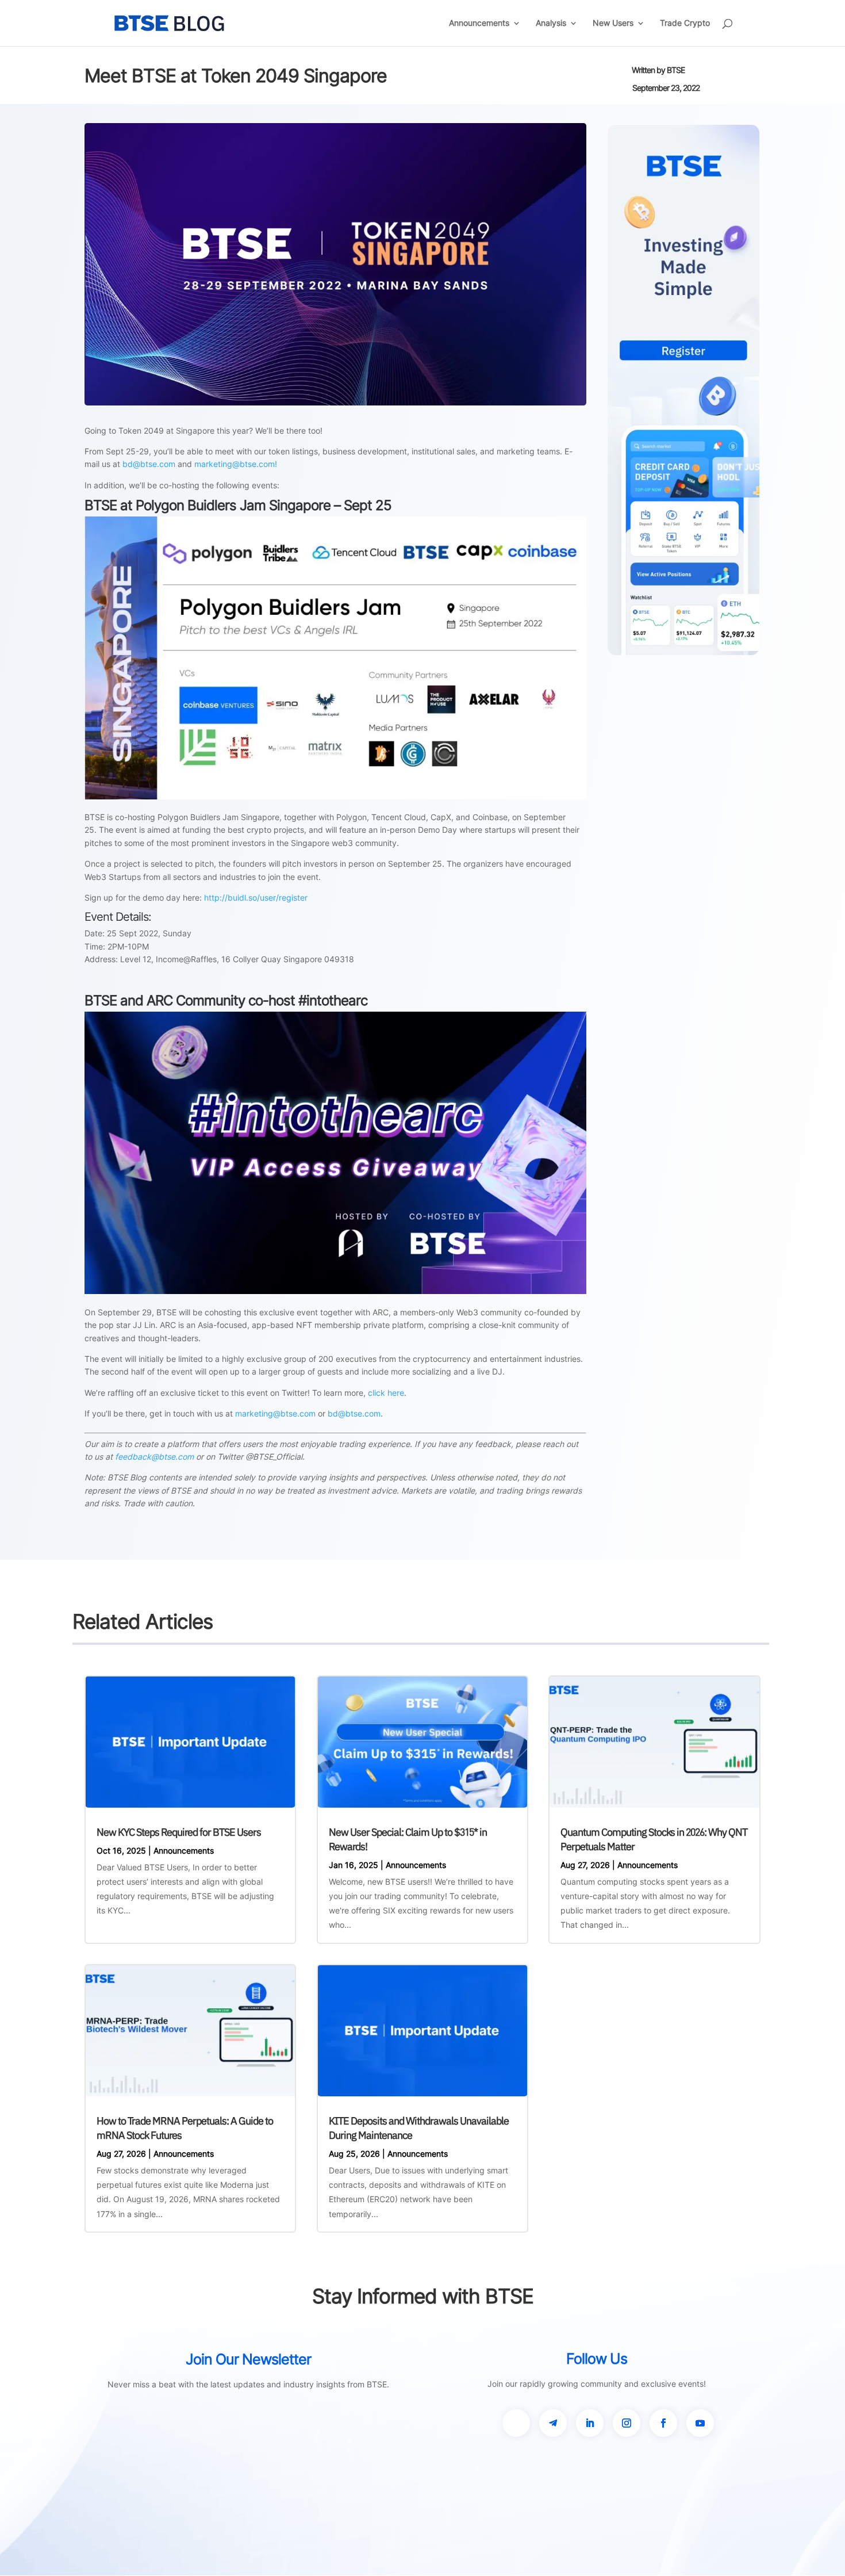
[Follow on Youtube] (700, 2423)
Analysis (551, 23)
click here (386, 1393)
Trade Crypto (685, 23)
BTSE (676, 70)
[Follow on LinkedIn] (590, 2423)
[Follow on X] (516, 2423)
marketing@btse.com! (236, 464)
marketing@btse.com (275, 1413)
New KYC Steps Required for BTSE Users (179, 1832)
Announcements (479, 23)
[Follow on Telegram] (553, 2423)
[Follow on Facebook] (663, 2423)
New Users (613, 23)
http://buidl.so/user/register (256, 897)
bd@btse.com (149, 464)
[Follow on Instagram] (627, 2423)
